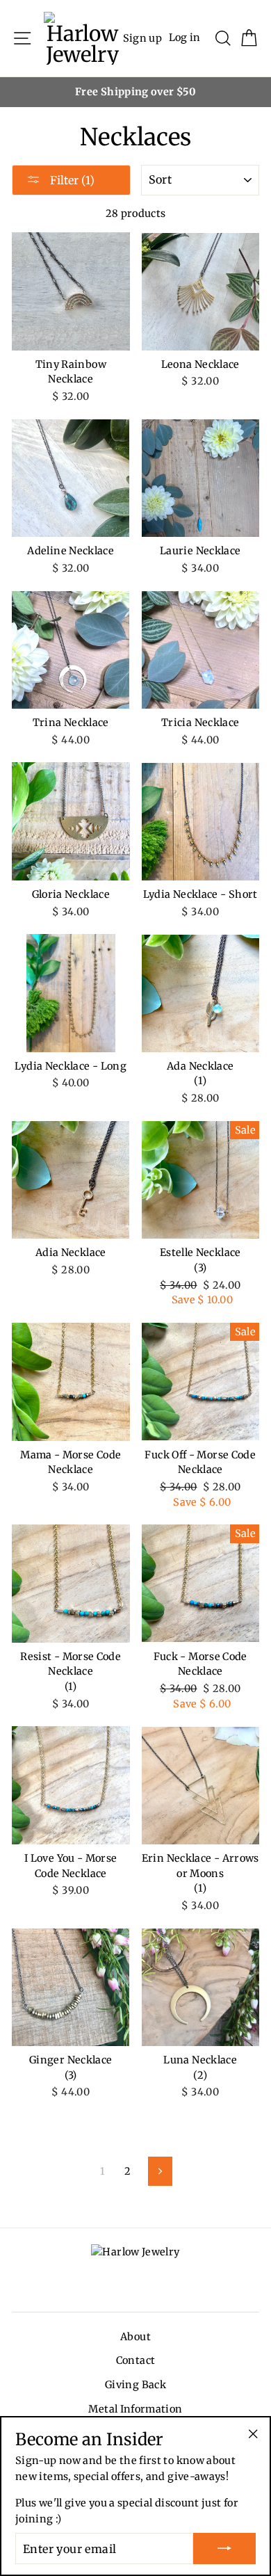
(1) (200, 1081)
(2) (200, 2075)
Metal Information (135, 2409)
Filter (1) (71, 180)
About (135, 2337)
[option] (135, 92)
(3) (200, 1268)
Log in (185, 38)
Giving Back (135, 2385)
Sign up (143, 38)
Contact (136, 2360)
